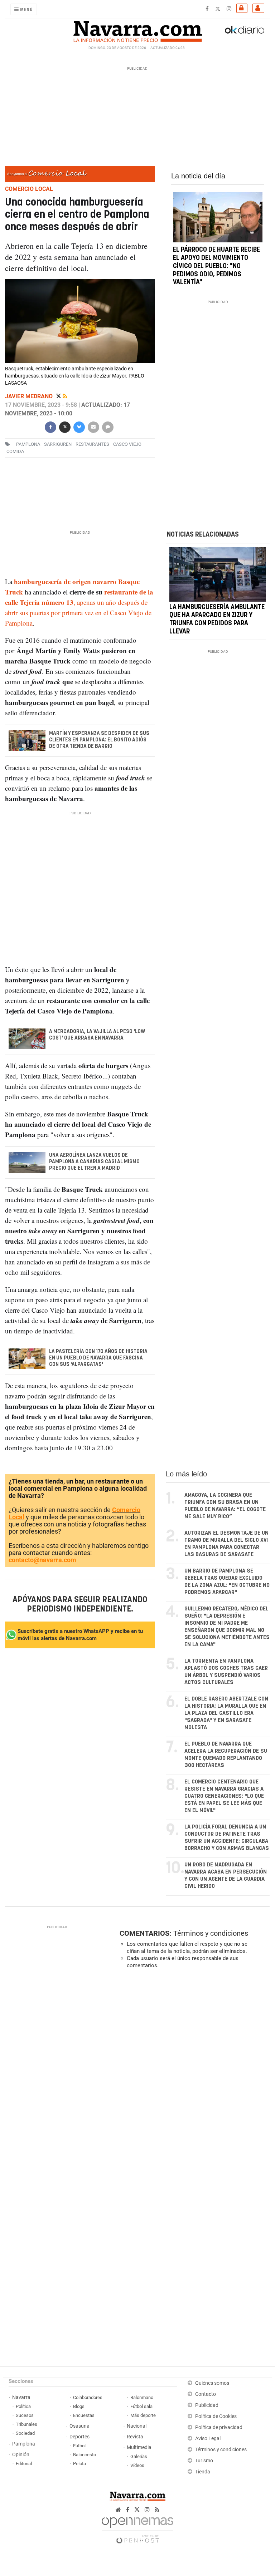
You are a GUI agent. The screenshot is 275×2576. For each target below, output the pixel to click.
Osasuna (79, 2426)
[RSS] (157, 2510)
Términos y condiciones (211, 1933)
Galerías (139, 2456)
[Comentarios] (108, 426)
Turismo (204, 2461)
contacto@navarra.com (42, 1560)
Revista (135, 2437)
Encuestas (84, 2415)
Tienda (203, 2472)
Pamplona (24, 2444)
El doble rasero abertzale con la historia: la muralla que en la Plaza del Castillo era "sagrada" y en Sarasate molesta (226, 1713)
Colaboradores (88, 2397)
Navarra (21, 2397)
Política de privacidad (219, 2427)
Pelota (79, 2464)
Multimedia (139, 2447)
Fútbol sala (141, 2406)
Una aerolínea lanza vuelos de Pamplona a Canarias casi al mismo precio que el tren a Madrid (94, 1162)
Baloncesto (85, 2455)
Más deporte (143, 2415)
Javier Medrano (30, 396)
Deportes (79, 2437)
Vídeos (137, 2465)
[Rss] (65, 396)
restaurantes (92, 444)
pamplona (28, 444)
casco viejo (127, 444)
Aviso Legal (208, 2439)
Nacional (137, 2426)
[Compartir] (50, 426)
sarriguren (58, 444)
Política (23, 2406)
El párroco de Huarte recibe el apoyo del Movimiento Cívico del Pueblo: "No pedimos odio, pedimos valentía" (216, 266)
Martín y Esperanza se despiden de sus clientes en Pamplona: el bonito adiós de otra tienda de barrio (99, 740)
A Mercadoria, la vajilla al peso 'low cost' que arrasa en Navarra (97, 1035)
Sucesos (25, 2415)
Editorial (24, 2464)
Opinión (21, 2455)
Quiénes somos (212, 2383)
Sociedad (25, 2433)
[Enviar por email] (93, 426)
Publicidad (207, 2405)
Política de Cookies (216, 2416)
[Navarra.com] (137, 30)
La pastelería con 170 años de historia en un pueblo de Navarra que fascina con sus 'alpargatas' (98, 1358)
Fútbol (79, 2446)
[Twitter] (59, 396)
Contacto (206, 2394)
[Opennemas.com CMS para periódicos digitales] (137, 2528)
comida (15, 451)
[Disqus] (193, 2073)
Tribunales (26, 2424)
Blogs (79, 2406)
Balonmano (142, 2397)
